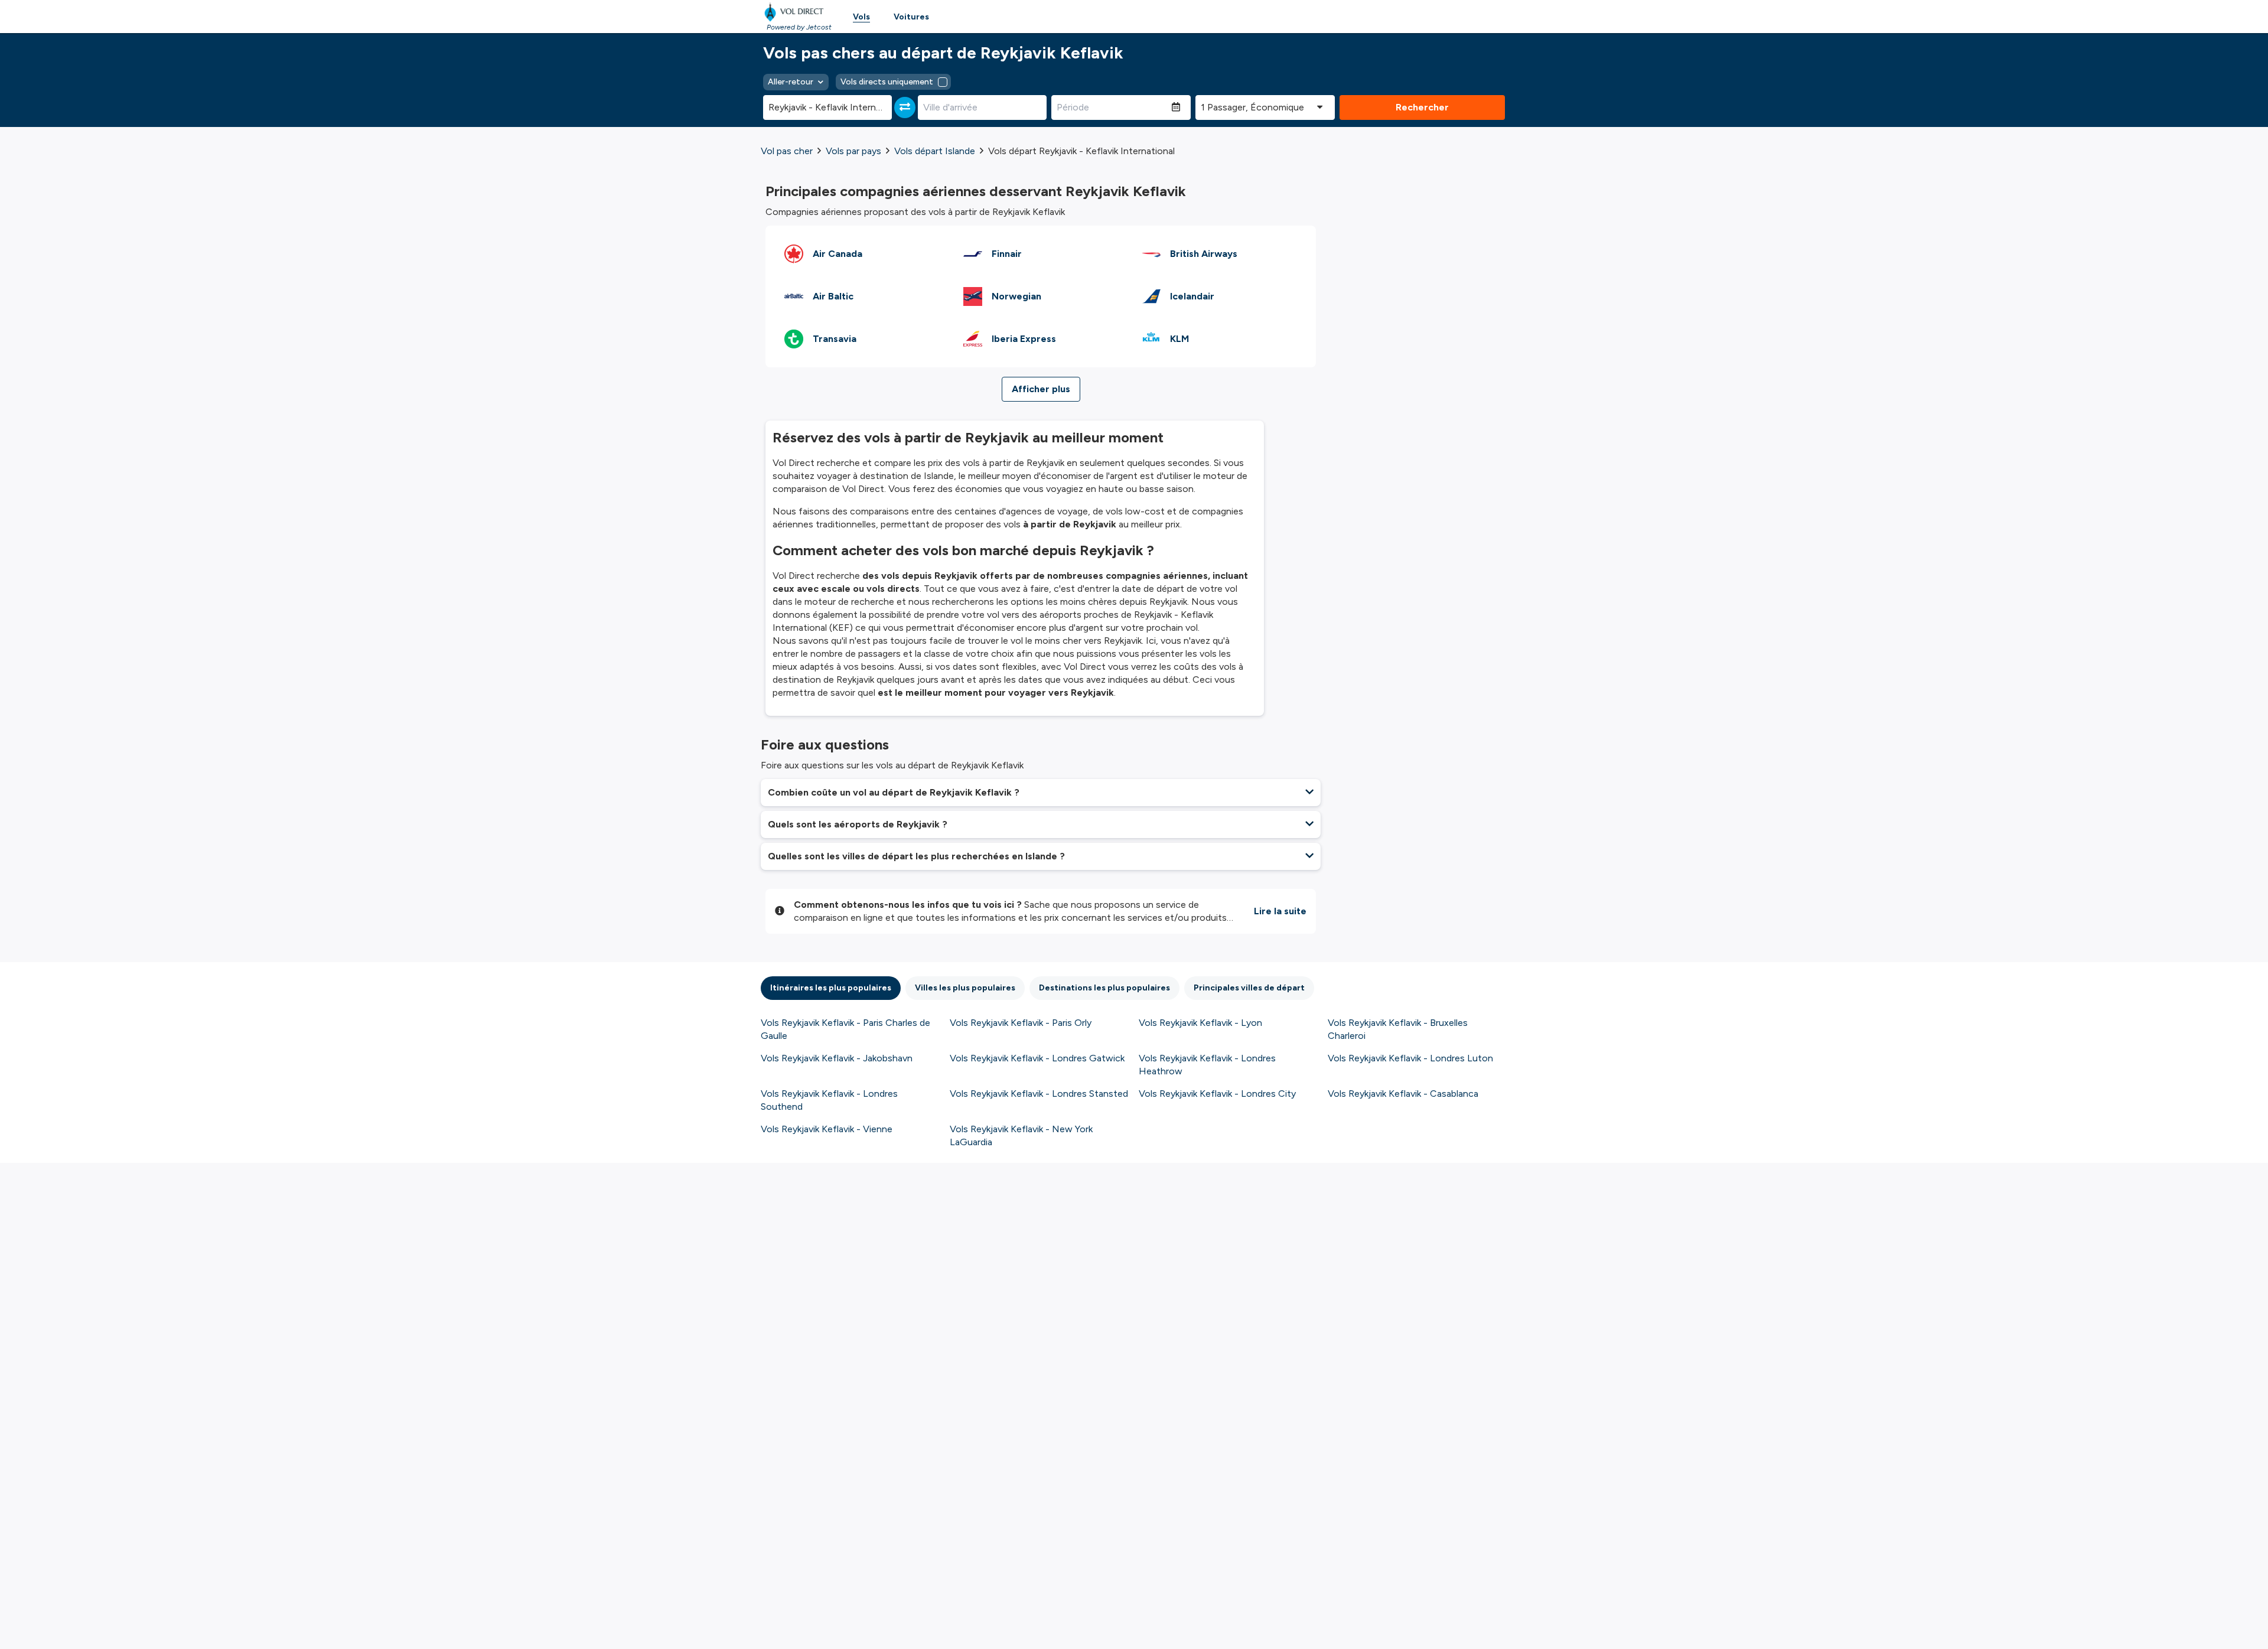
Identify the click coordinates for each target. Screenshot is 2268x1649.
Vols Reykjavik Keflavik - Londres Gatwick (1037, 1058)
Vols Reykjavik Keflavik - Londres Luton (1410, 1058)
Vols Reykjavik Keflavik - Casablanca (1403, 1094)
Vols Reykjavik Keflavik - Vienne (827, 1129)
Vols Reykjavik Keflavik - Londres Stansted (1039, 1094)
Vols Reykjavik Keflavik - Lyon (1200, 1023)
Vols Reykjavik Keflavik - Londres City (1217, 1094)
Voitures (911, 17)
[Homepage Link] (796, 12)
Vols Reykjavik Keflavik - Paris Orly (1021, 1023)
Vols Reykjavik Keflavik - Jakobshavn (837, 1058)
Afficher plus (1041, 389)
